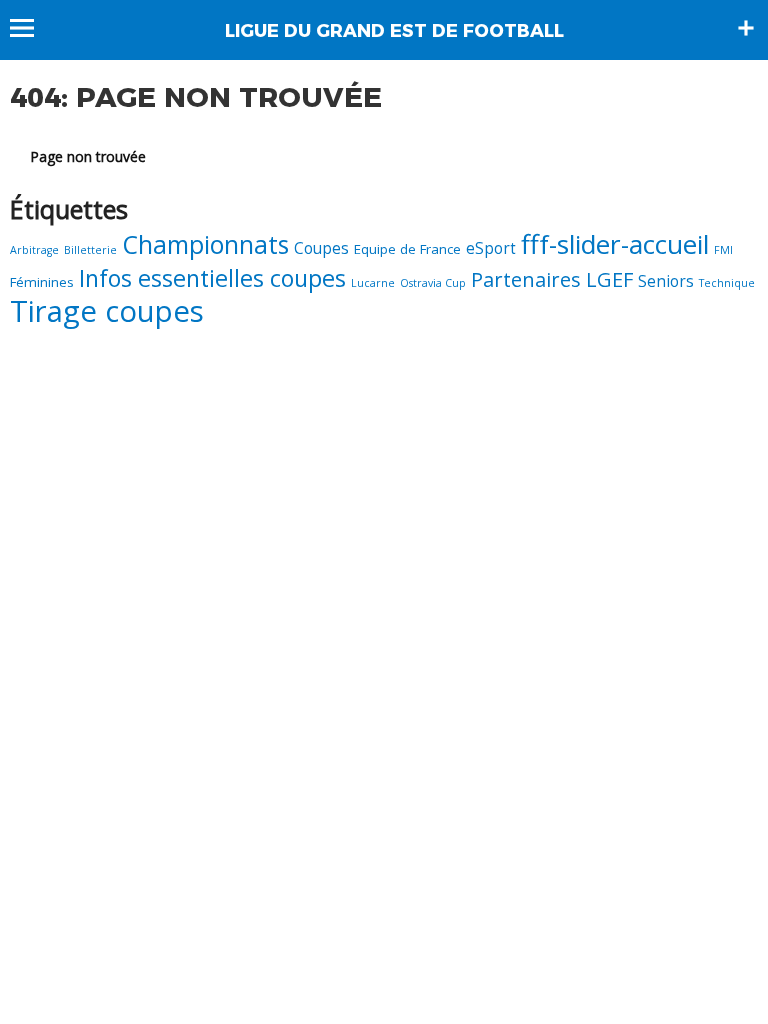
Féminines (42, 282)
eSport (491, 248)
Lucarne (373, 283)
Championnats (205, 244)
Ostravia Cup (433, 283)
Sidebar (746, 28)
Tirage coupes (107, 311)
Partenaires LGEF (552, 279)
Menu (31, 28)
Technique (727, 283)
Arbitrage (34, 250)
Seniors (666, 281)
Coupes (321, 248)
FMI (723, 250)
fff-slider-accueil (615, 244)
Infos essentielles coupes (212, 278)
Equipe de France (407, 249)
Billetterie (90, 250)
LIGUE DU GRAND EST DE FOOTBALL (394, 31)
